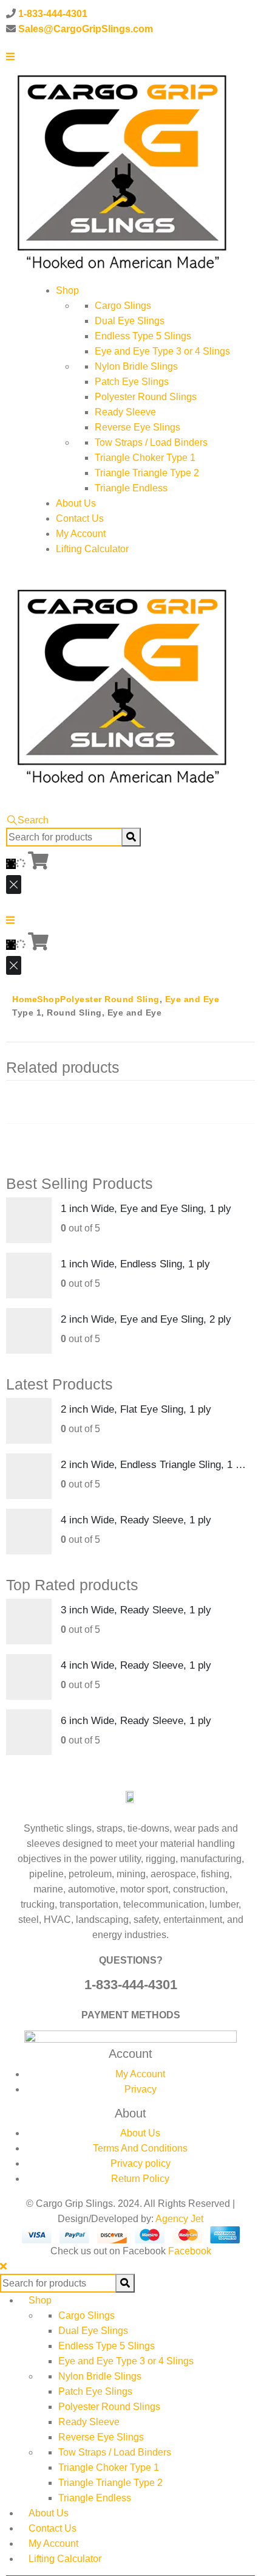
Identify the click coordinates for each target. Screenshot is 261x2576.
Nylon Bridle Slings (136, 366)
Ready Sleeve (125, 412)
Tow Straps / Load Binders (151, 442)
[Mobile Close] (3, 2266)
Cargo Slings (123, 306)
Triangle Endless (131, 488)
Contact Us (80, 518)
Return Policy (140, 2179)
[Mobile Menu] (10, 56)
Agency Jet (179, 2219)
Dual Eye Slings (130, 321)
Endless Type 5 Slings (143, 336)
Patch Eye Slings (132, 382)
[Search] (131, 837)
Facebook (190, 2251)
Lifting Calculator (92, 549)
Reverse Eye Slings (137, 427)
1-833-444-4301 (53, 14)
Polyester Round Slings (146, 397)
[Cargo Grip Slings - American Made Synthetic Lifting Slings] (121, 172)
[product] (29, 1220)
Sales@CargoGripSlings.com (86, 29)
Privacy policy (141, 2163)
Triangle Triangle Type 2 (147, 473)
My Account (81, 534)
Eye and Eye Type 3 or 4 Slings (162, 351)
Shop (67, 290)
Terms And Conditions (140, 2148)
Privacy (141, 2089)
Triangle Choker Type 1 (145, 458)
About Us (76, 503)
